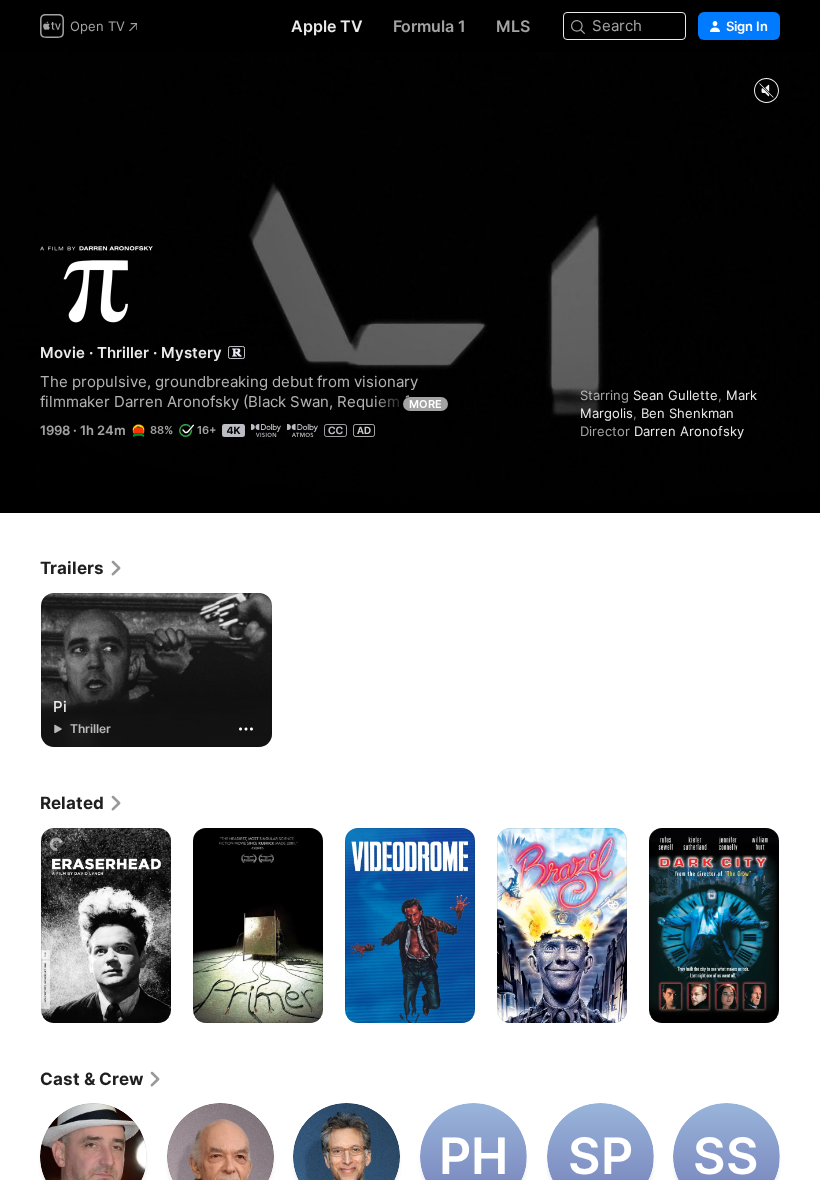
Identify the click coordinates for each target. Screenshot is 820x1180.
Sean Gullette (675, 395)
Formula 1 (429, 26)
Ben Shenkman (687, 413)
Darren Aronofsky (689, 431)
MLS (513, 26)
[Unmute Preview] (766, 91)
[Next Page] (800, 926)
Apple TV (327, 26)
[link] (82, 568)
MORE (425, 404)
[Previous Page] (20, 926)
